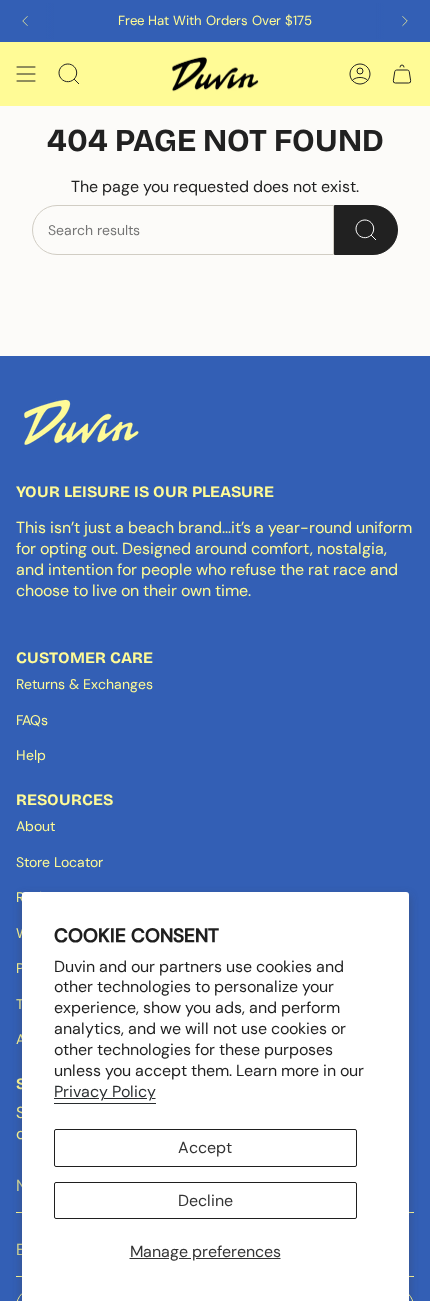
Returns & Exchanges (84, 684)
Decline (205, 1200)
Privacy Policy (105, 1091)
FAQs (32, 720)
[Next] (405, 21)
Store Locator (59, 862)
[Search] (366, 230)
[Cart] (402, 74)
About (35, 826)
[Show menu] (26, 74)
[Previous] (25, 21)
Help (31, 755)
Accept (205, 1147)
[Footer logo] (81, 422)
